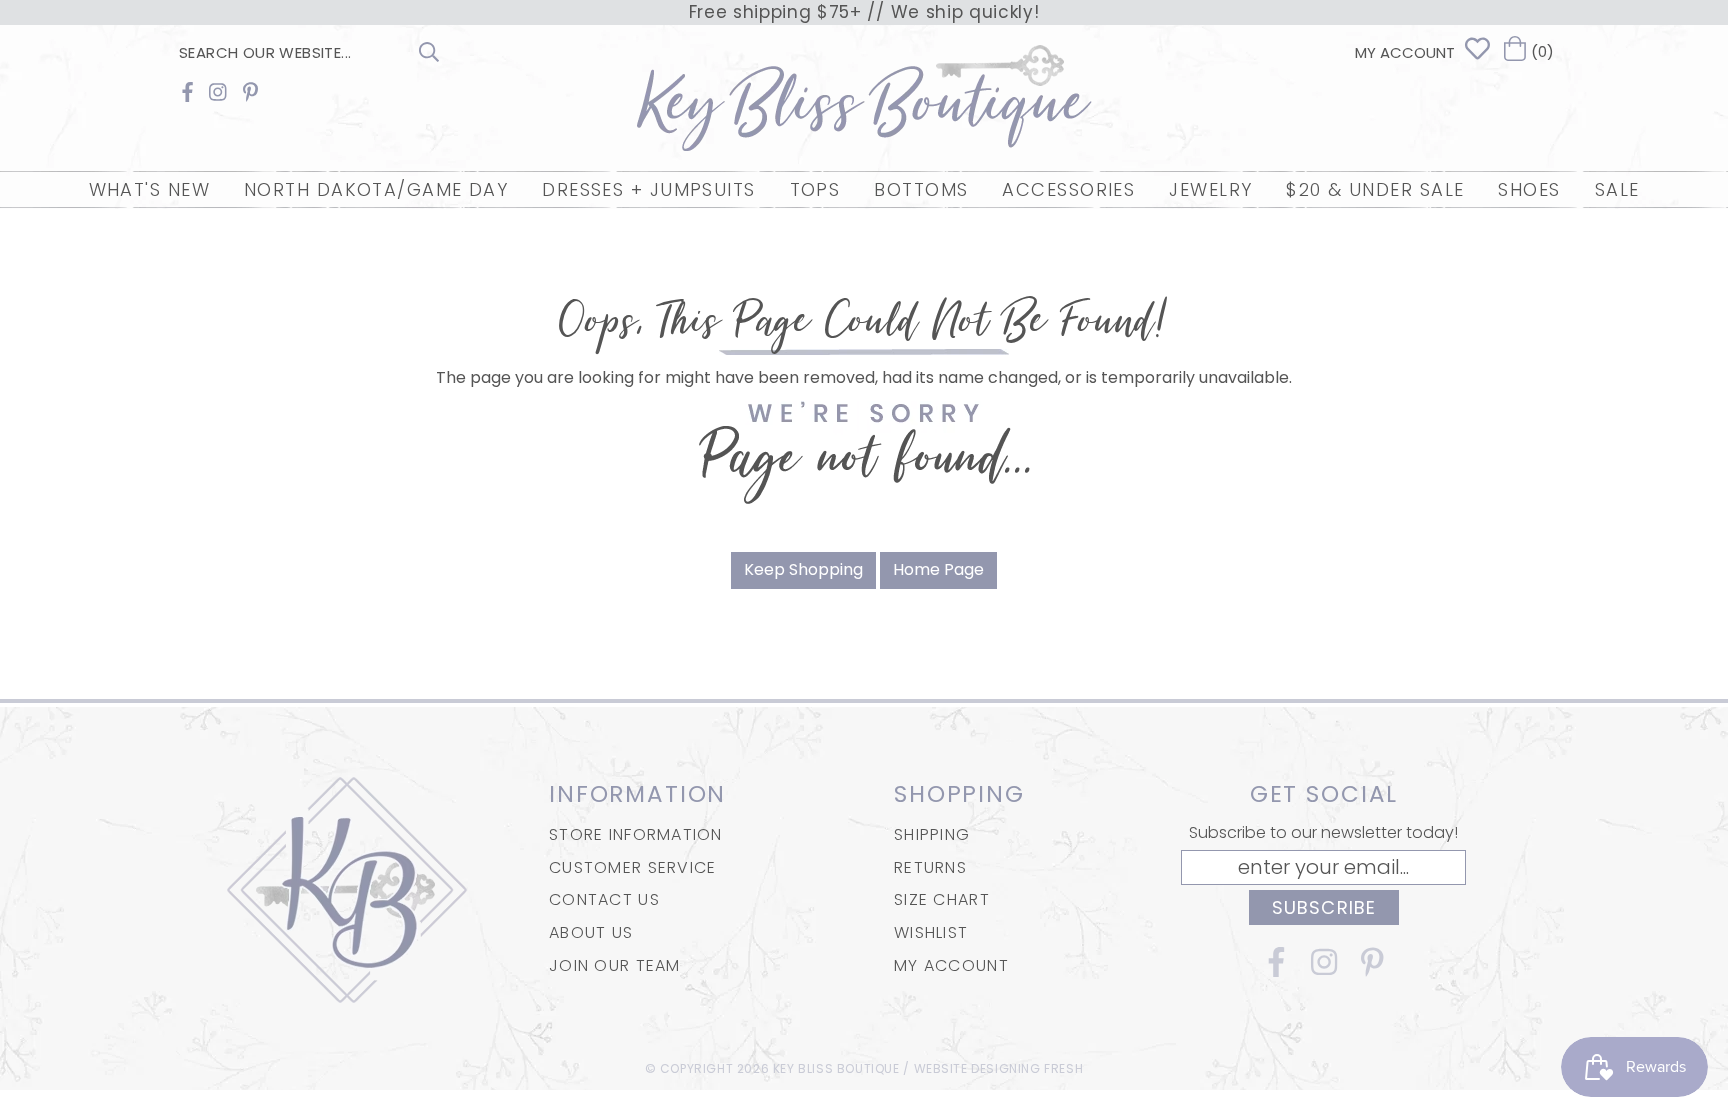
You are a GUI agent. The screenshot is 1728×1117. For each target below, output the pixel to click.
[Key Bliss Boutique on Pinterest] (250, 92)
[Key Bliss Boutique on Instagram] (218, 92)
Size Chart (942, 899)
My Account (951, 965)
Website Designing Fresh (999, 1068)
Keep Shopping (803, 569)
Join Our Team (615, 965)
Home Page (938, 569)
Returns (930, 867)
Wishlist (931, 932)
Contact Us (604, 899)
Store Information (636, 834)
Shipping (932, 834)
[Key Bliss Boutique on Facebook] (187, 92)
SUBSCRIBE (1324, 907)
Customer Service (632, 867)
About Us (591, 932)
